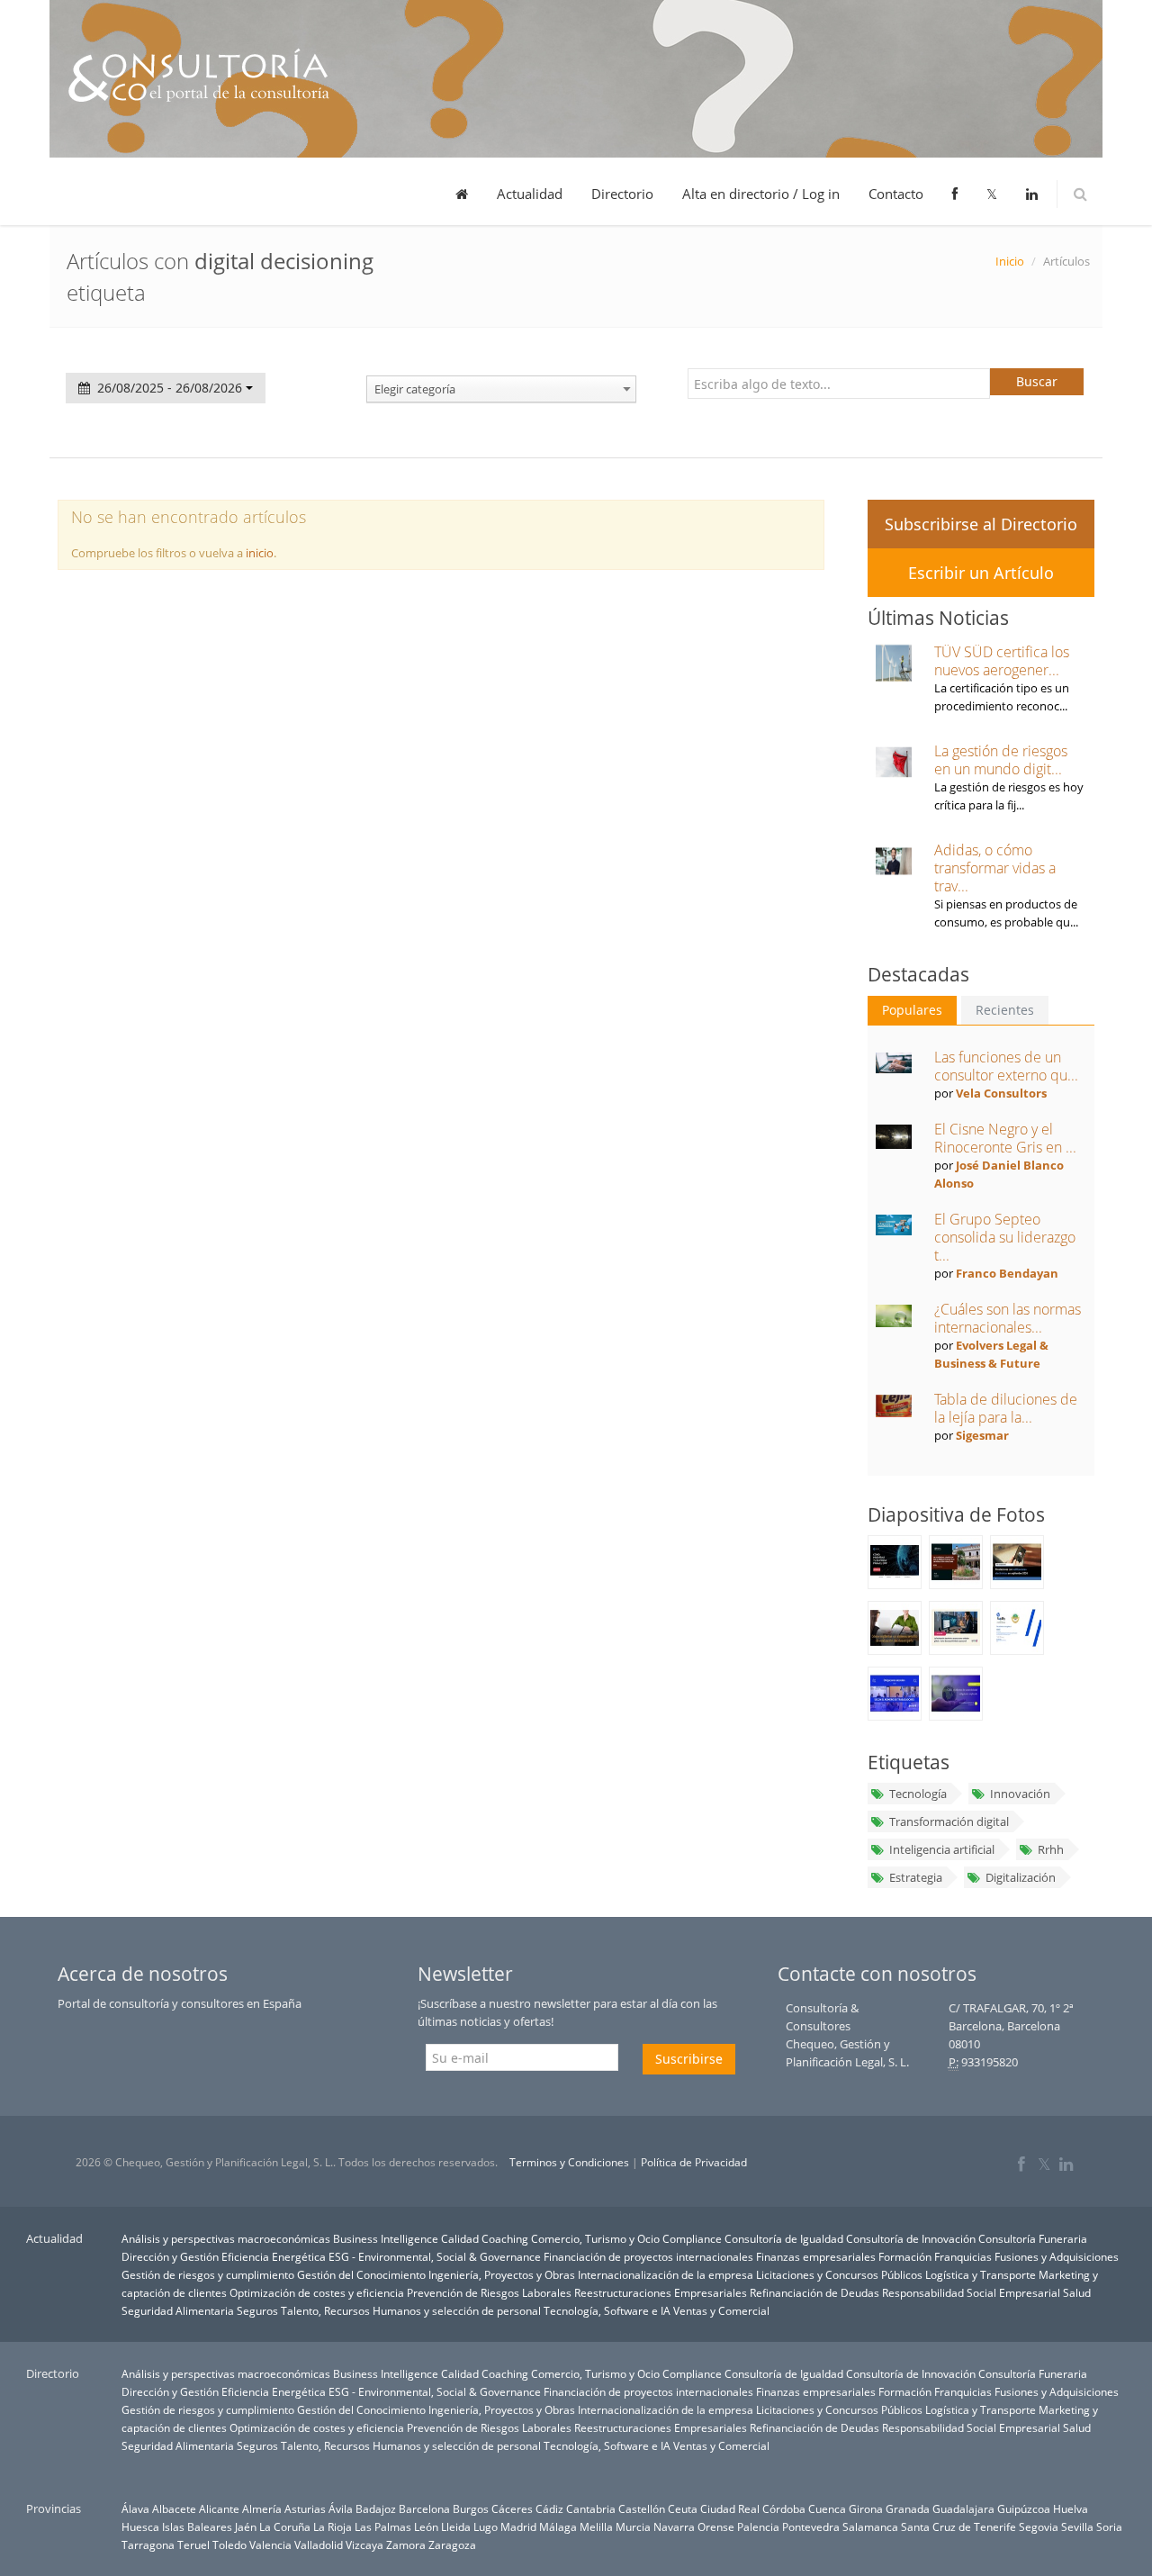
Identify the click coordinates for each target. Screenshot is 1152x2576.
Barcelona (424, 2508)
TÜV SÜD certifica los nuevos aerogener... (1002, 661)
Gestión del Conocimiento (361, 2274)
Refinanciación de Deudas (814, 2292)
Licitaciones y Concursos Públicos (839, 2274)
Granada (908, 2508)
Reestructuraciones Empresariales (661, 2292)
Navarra (674, 2526)
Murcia (633, 2526)
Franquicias (963, 2256)
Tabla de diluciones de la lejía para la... (1006, 1408)
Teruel (193, 2544)
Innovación (1020, 1794)
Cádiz (549, 2508)
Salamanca (870, 2526)
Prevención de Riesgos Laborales (489, 2292)
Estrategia (916, 1877)
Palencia (758, 2526)
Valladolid (319, 2544)
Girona (866, 2508)
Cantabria (591, 2508)
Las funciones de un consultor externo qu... (1006, 1066)
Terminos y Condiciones (569, 2162)
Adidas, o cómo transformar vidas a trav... (995, 868)
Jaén (246, 2526)
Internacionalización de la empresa (666, 2274)
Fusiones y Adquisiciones (1057, 2256)
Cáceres (512, 2508)
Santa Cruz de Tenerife (958, 2526)
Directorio (622, 194)
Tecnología (918, 1794)
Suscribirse (689, 2059)
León (426, 2526)
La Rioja (333, 2526)
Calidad (460, 2238)
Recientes (1005, 1010)
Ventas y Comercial (721, 2310)
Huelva (1071, 2508)
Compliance (692, 2238)
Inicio (1010, 261)
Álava (135, 2508)
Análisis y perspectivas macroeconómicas (226, 2238)
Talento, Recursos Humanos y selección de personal (411, 2310)
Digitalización (1021, 1877)
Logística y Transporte (981, 2274)
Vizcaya (364, 2544)
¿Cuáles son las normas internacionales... (1008, 1318)
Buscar (1037, 381)
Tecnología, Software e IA (607, 2310)
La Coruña (285, 2526)
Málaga (558, 2526)
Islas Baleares (197, 2526)
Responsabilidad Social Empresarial (971, 2292)
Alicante (219, 2508)
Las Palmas (383, 2526)
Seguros (257, 2310)
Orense (716, 2526)
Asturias (305, 2508)
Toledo (229, 2544)
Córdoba (784, 2508)
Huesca (140, 2526)
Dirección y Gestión (170, 2256)
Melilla (596, 2526)
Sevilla (1077, 2526)
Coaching (505, 2238)
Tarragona (148, 2544)
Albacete (174, 2508)
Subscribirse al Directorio (981, 524)
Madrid (518, 2526)
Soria (1109, 2526)
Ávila (341, 2508)
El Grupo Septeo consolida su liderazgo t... (1005, 1237)
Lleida (456, 2526)
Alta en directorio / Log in (761, 194)
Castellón (642, 2508)
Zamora (406, 2544)
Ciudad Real (730, 2508)
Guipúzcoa (1024, 2508)
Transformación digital (949, 1821)
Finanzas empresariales (816, 2256)
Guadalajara (963, 2508)
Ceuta (683, 2508)
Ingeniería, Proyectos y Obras (502, 2274)
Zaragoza (452, 2544)
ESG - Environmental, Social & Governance (435, 2256)
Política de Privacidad (694, 2162)
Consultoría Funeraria (1033, 2238)
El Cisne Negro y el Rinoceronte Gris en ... (1005, 1138)
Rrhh (1051, 1849)
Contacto (896, 194)
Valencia (270, 2544)
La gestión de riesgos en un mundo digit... (1001, 760)
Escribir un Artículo (981, 573)
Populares (912, 1010)
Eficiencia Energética (274, 2256)
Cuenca (827, 2508)
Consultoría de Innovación (911, 2238)
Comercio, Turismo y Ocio (595, 2238)
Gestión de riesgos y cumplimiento (208, 2274)
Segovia (1039, 2526)
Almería (262, 2508)
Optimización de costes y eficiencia (317, 2292)
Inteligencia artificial (942, 1849)
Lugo (486, 2526)
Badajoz (376, 2508)
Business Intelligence (386, 2238)
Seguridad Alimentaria (178, 2310)
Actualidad (530, 194)
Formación (905, 2256)
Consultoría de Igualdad (784, 2238)
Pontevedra (811, 2526)
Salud (1077, 2292)
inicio (260, 553)
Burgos (471, 2508)
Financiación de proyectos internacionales (648, 2256)
